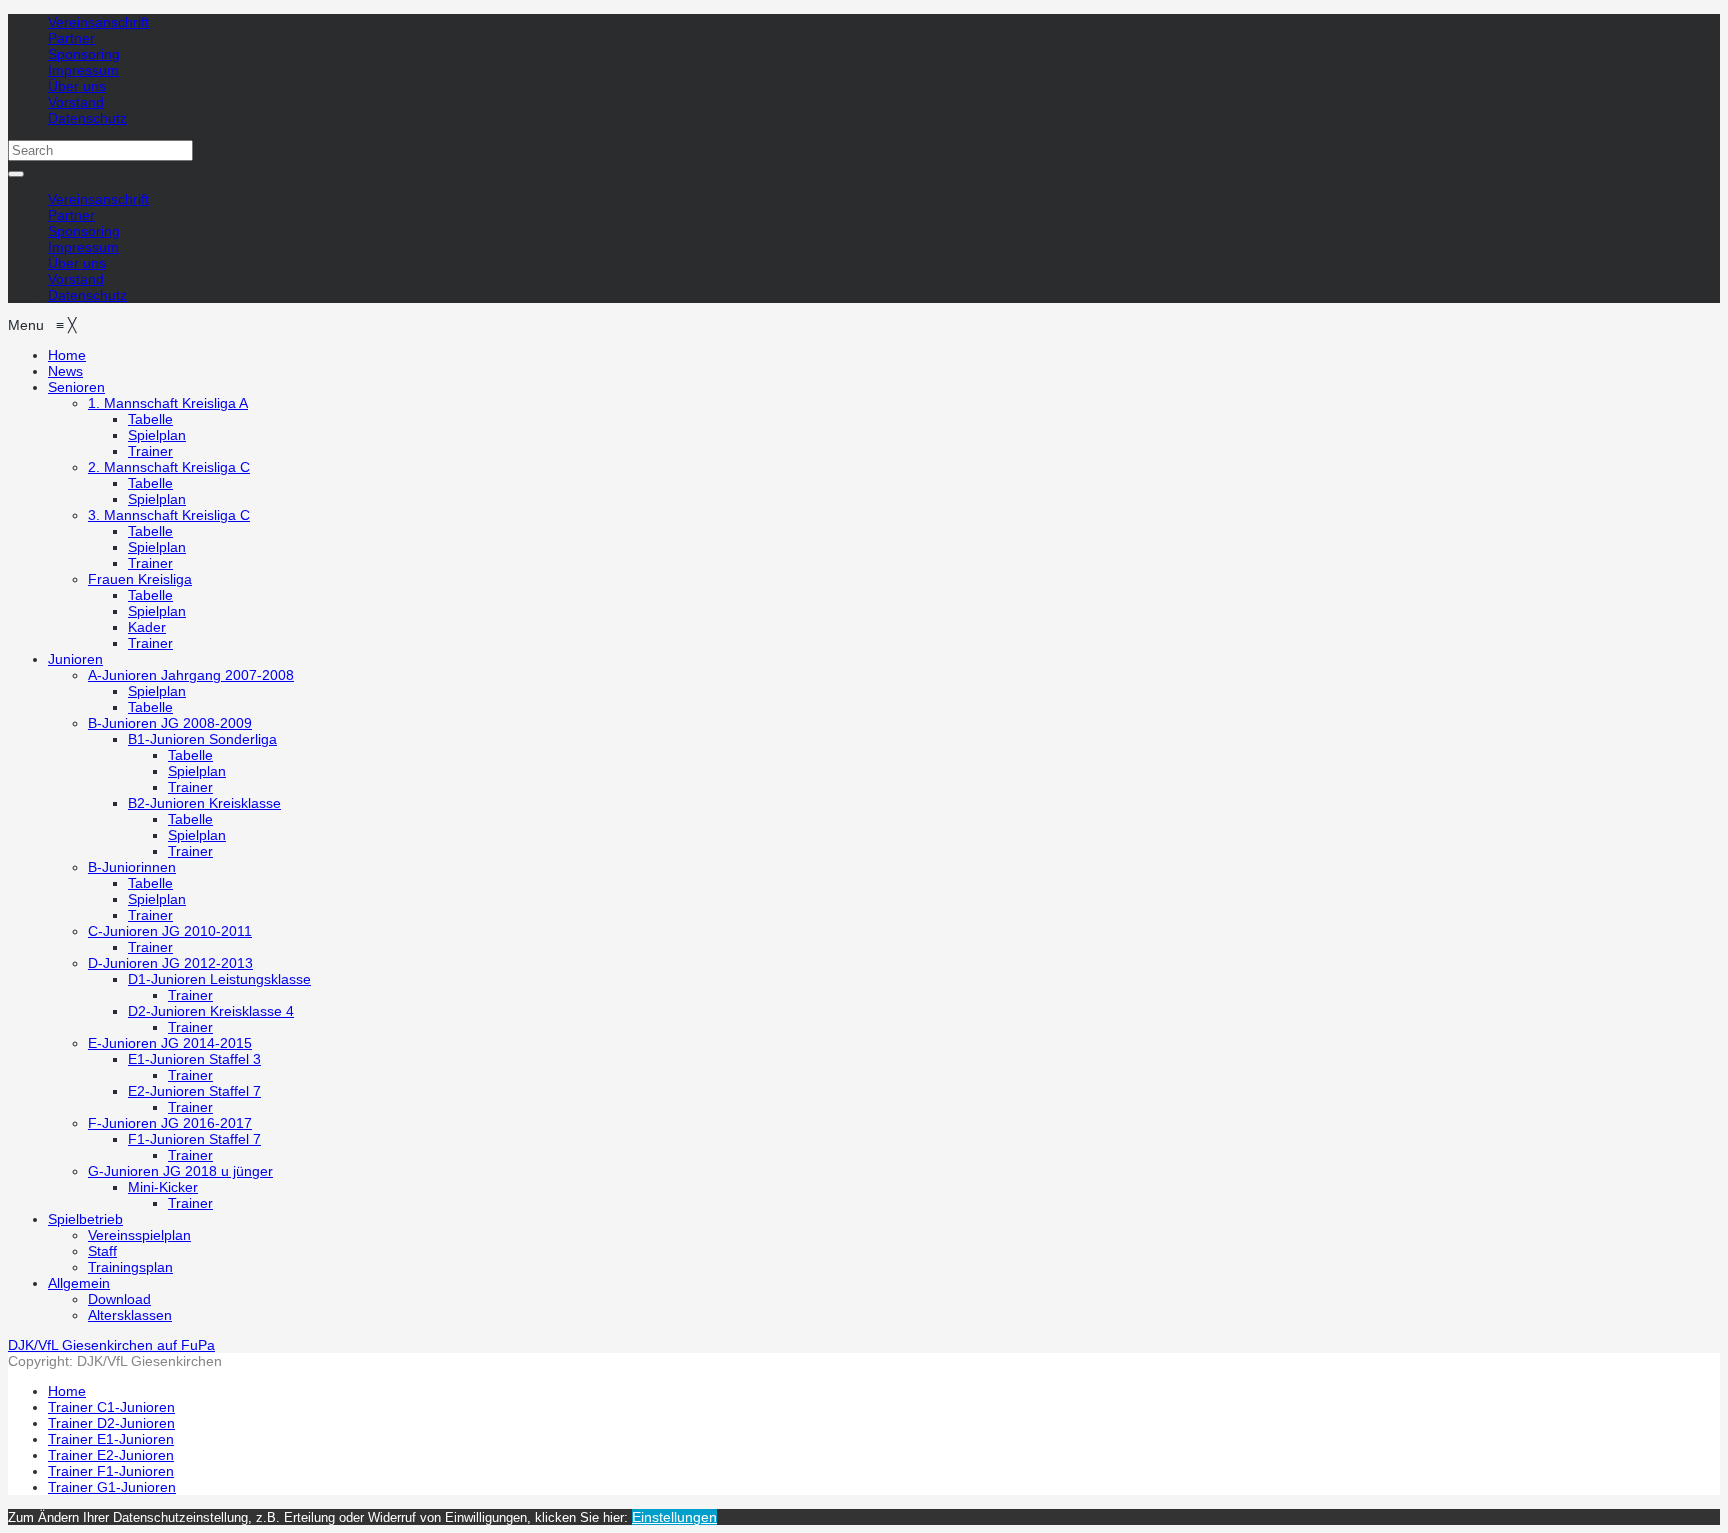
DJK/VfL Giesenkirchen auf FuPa (111, 1345)
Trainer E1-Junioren (111, 1439)
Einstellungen (674, 1517)
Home (67, 1391)
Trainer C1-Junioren (111, 1407)
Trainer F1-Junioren (111, 1471)
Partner (71, 38)
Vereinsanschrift (98, 22)
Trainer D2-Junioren (111, 1423)
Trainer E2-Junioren (111, 1455)
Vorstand (76, 102)
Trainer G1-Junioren (112, 1487)
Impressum (83, 70)
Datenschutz (87, 118)
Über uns (77, 86)
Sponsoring (84, 54)
